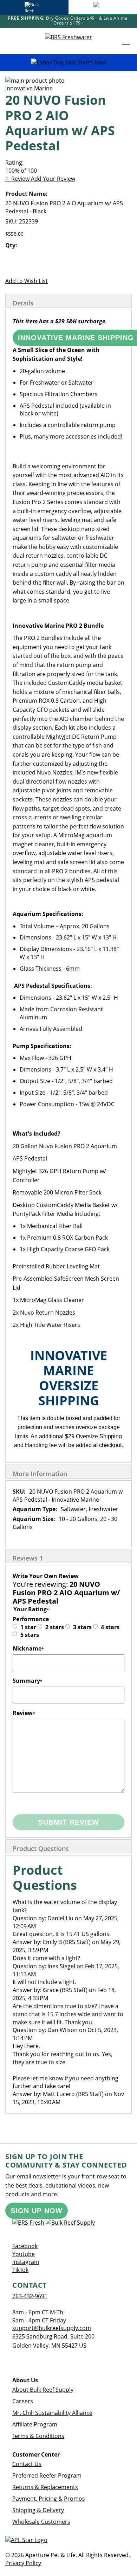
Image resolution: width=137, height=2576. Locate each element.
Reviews (28, 1558)
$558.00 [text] (14, 234)
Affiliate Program (35, 2424)
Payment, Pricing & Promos (49, 2499)
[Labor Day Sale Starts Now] (68, 63)
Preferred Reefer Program (47, 2475)
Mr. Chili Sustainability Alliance (52, 2413)
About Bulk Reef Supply (43, 2390)
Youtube (24, 2254)
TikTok (20, 2270)
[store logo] (68, 41)
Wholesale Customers (41, 2522)
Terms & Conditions (38, 2436)
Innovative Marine (29, 88)
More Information (40, 1474)
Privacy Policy (23, 2563)
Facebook (25, 2246)
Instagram (26, 2262)
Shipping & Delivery (38, 2510)
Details (23, 303)
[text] (68, 171)
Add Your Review (53, 179)
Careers (23, 2401)
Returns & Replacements (45, 2487)
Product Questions (41, 1848)
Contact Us (27, 2464)
